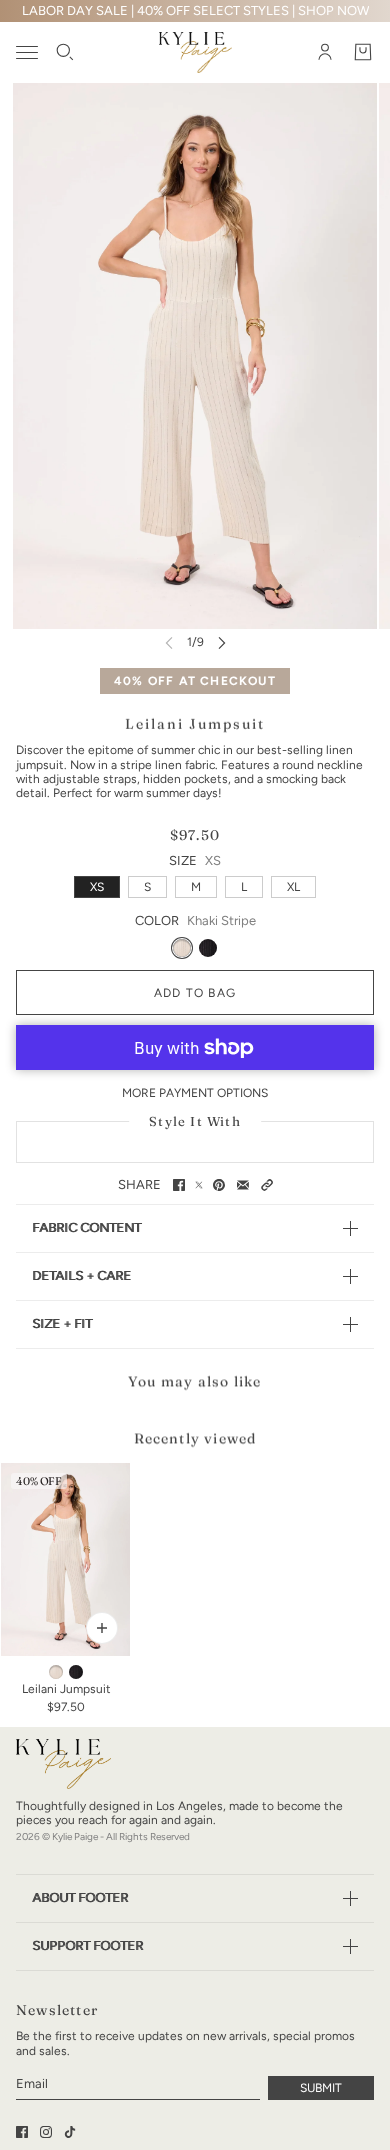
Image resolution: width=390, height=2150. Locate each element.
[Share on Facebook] (179, 1185)
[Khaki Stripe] (182, 948)
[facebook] (22, 2132)
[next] (222, 642)
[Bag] (363, 53)
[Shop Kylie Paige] (195, 52)
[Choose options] (102, 1628)
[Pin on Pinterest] (219, 1185)
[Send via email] (243, 1185)
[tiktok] (70, 2132)
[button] (267, 1185)
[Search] (65, 53)
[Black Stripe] (208, 948)
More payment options (195, 1093)
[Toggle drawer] (27, 52)
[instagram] (46, 2132)
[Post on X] (199, 1185)
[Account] (325, 53)
